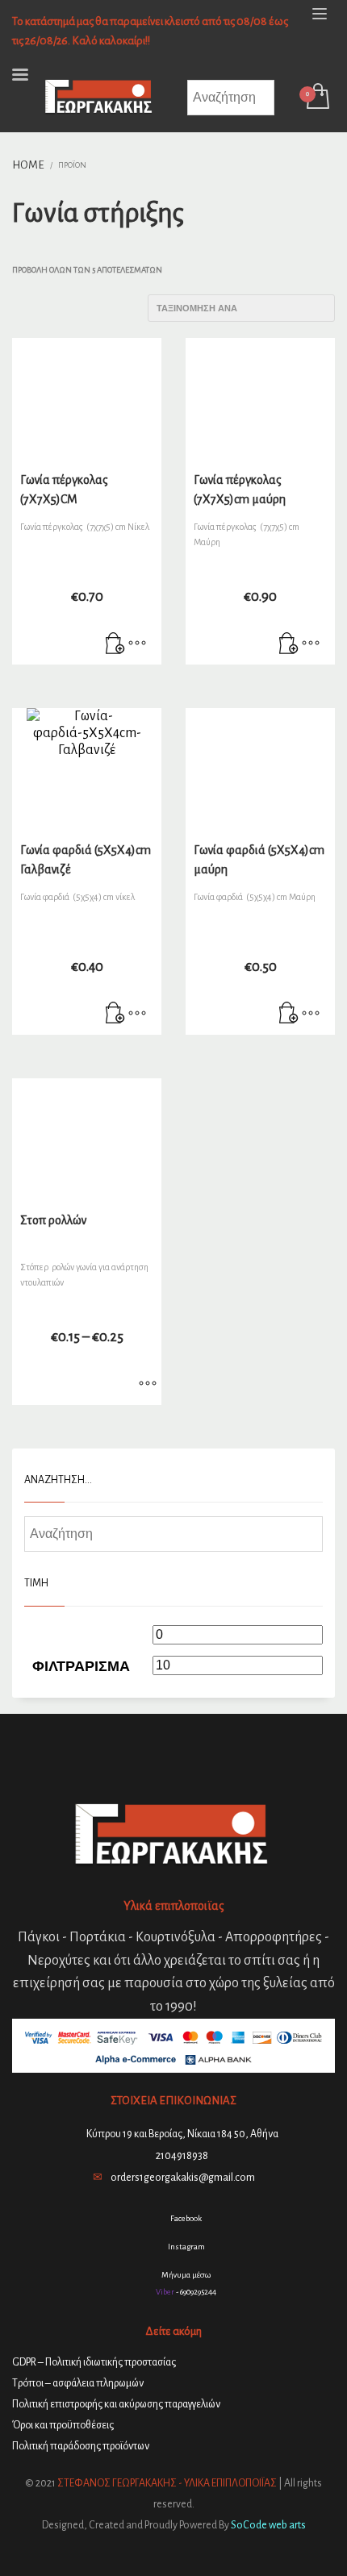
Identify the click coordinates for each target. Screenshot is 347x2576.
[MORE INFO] (137, 644)
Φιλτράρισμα (81, 1666)
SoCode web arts (268, 2525)
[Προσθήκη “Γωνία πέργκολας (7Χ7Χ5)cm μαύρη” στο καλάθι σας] (289, 644)
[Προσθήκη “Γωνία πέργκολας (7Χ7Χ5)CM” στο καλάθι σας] (115, 644)
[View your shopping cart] (317, 98)
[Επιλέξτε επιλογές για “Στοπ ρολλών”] (148, 1385)
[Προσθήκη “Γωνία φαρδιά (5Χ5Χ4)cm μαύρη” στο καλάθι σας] (289, 1015)
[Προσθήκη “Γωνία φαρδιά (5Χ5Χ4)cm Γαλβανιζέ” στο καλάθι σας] (115, 1015)
